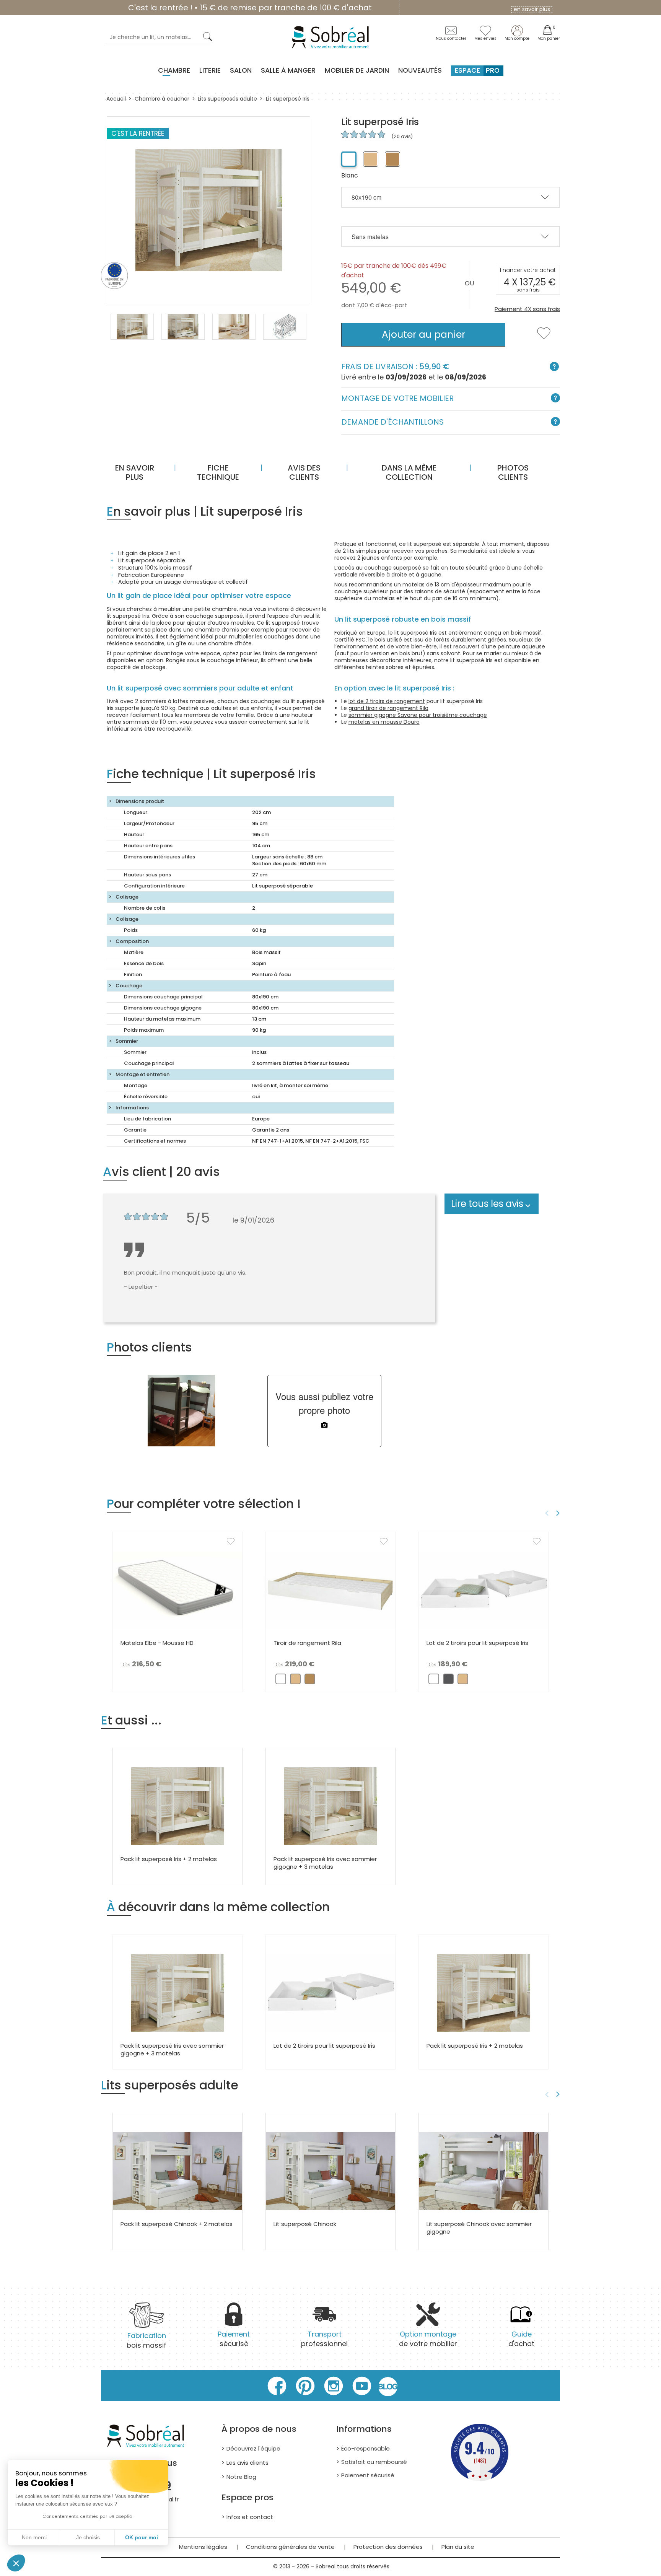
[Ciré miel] (392, 159)
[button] (16, 2563)
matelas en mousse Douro (384, 722)
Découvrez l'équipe (253, 2448)
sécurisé (234, 2339)
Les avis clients (247, 2463)
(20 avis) (401, 136)
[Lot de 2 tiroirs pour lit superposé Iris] (484, 1590)
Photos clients (513, 472)
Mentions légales (203, 2547)
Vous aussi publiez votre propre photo (324, 1403)
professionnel (324, 2339)
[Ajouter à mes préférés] (544, 338)
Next (559, 1513)
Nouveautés (420, 70)
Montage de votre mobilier (397, 398)
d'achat (521, 2339)
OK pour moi (142, 2537)
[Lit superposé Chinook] (330, 2171)
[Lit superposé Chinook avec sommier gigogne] (484, 2171)
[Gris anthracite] (448, 1681)
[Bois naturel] (371, 159)
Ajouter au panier (423, 335)
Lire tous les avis (487, 1204)
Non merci (34, 2537)
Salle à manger (288, 70)
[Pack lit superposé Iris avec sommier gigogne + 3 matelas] (330, 1806)
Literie (210, 70)
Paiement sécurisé (368, 2475)
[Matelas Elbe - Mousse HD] (177, 1590)
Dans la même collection (409, 472)
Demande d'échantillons (392, 422)
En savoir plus (135, 472)
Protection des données (388, 2547)
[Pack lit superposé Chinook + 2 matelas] (177, 2171)
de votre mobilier (428, 2339)
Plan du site (458, 2547)
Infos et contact (250, 2517)
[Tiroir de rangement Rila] (330, 1590)
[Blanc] (349, 159)
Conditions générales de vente (290, 2547)
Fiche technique (218, 472)
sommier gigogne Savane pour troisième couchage (418, 715)
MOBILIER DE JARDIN (357, 70)
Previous (546, 1513)
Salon (241, 70)
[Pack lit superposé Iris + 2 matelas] (177, 1806)
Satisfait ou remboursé (374, 2462)
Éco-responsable (366, 2448)
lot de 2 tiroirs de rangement (387, 701)
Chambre (174, 70)
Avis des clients (304, 472)
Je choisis (88, 2537)
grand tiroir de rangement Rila (388, 708)
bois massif (147, 2340)
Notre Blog (241, 2477)
